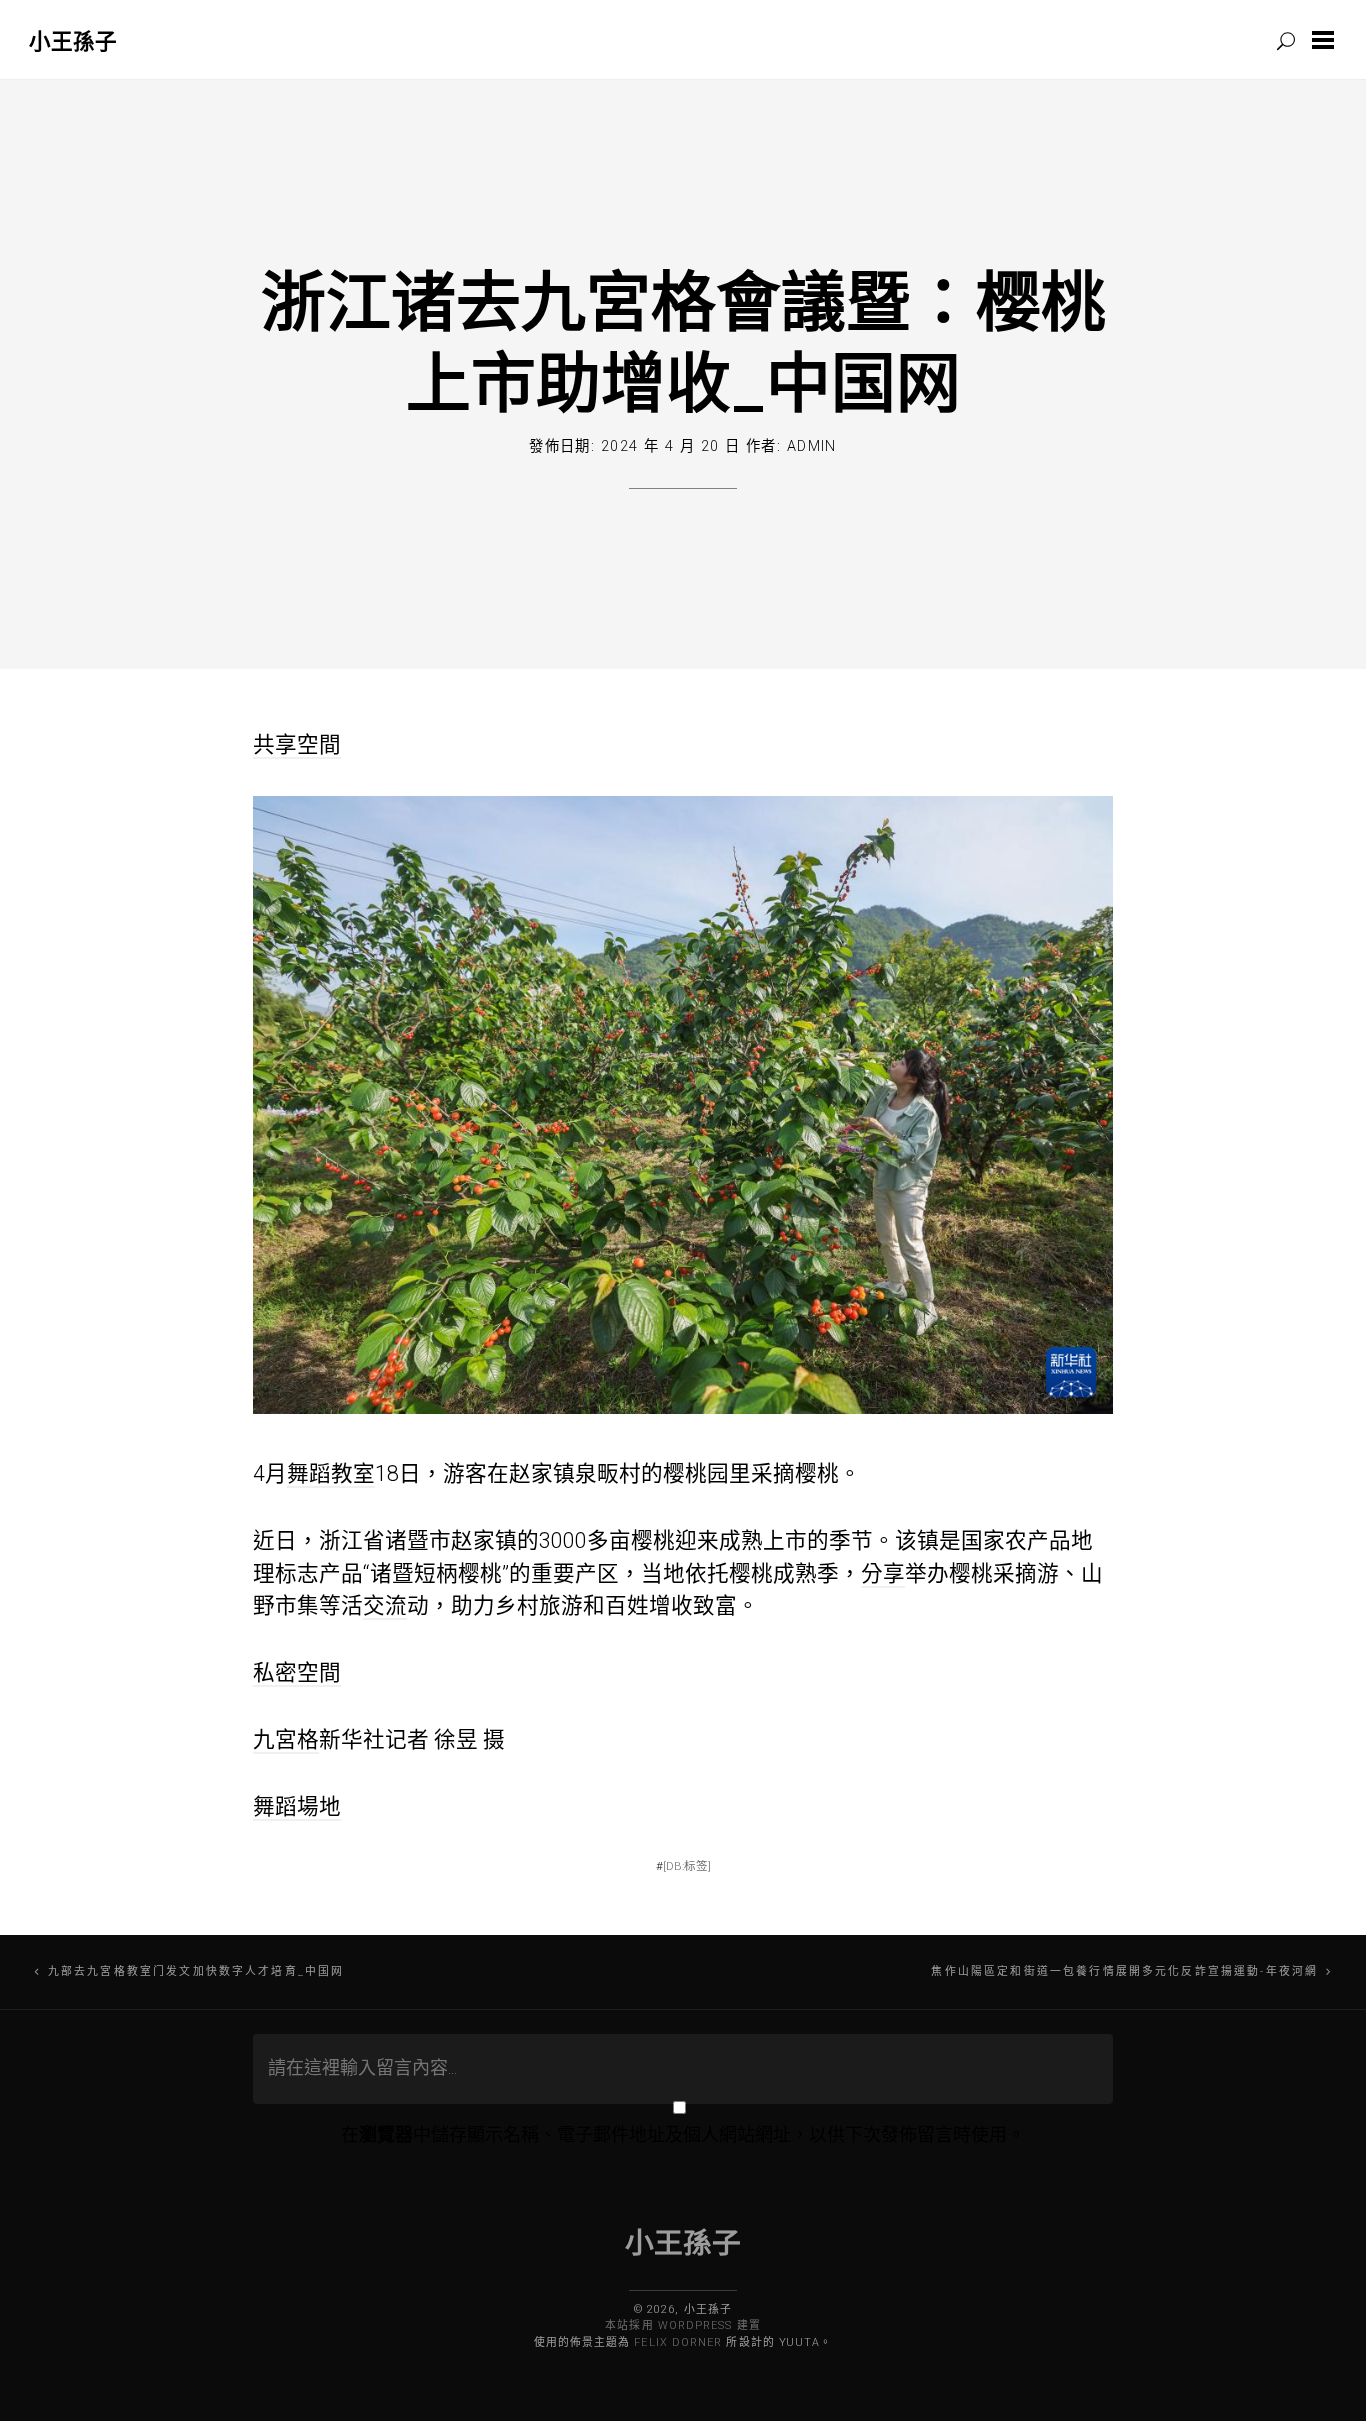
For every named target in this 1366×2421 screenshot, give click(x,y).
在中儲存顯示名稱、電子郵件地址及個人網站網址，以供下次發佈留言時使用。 (683, 2134)
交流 (385, 1605)
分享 (883, 1573)
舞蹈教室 (331, 1473)
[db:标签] (687, 1866)
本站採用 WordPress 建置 (682, 2325)
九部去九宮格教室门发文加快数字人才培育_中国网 (196, 1971)
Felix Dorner (678, 2342)
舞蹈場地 (297, 1806)
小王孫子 (73, 40)
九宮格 (286, 1739)
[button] (1327, 40)
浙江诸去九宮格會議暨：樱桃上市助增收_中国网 (683, 340)
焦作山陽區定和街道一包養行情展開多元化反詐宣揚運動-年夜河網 (1124, 1971)
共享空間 (297, 744)
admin (812, 446)
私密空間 (297, 1672)
